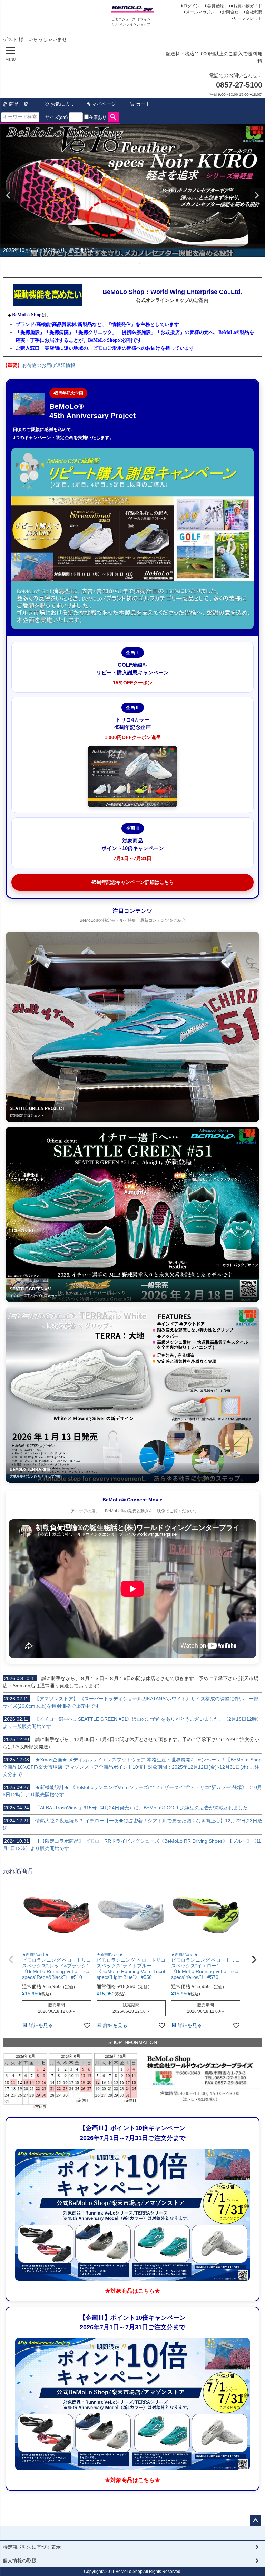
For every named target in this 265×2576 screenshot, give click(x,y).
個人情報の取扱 (20, 2560)
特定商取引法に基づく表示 (32, 2547)
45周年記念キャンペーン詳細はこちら (132, 882)
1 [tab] (111, 263)
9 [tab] (150, 263)
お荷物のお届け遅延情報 (49, 365)
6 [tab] (135, 263)
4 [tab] (126, 263)
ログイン (192, 6)
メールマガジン (200, 12)
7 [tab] (140, 263)
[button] (11, 1960)
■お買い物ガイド (247, 6)
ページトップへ (255, 2521)
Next (257, 195)
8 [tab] (145, 263)
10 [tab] (155, 263)
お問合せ (230, 12)
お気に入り (62, 104)
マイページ (104, 104)
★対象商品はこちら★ (132, 2291)
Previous (8, 195)
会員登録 (215, 6)
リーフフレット (248, 18)
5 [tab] (130, 263)
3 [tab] (121, 263)
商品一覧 (19, 104)
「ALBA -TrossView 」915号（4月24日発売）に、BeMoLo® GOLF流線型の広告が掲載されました (126, 1808)
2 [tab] (116, 263)
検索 (113, 117)
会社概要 (254, 12)
